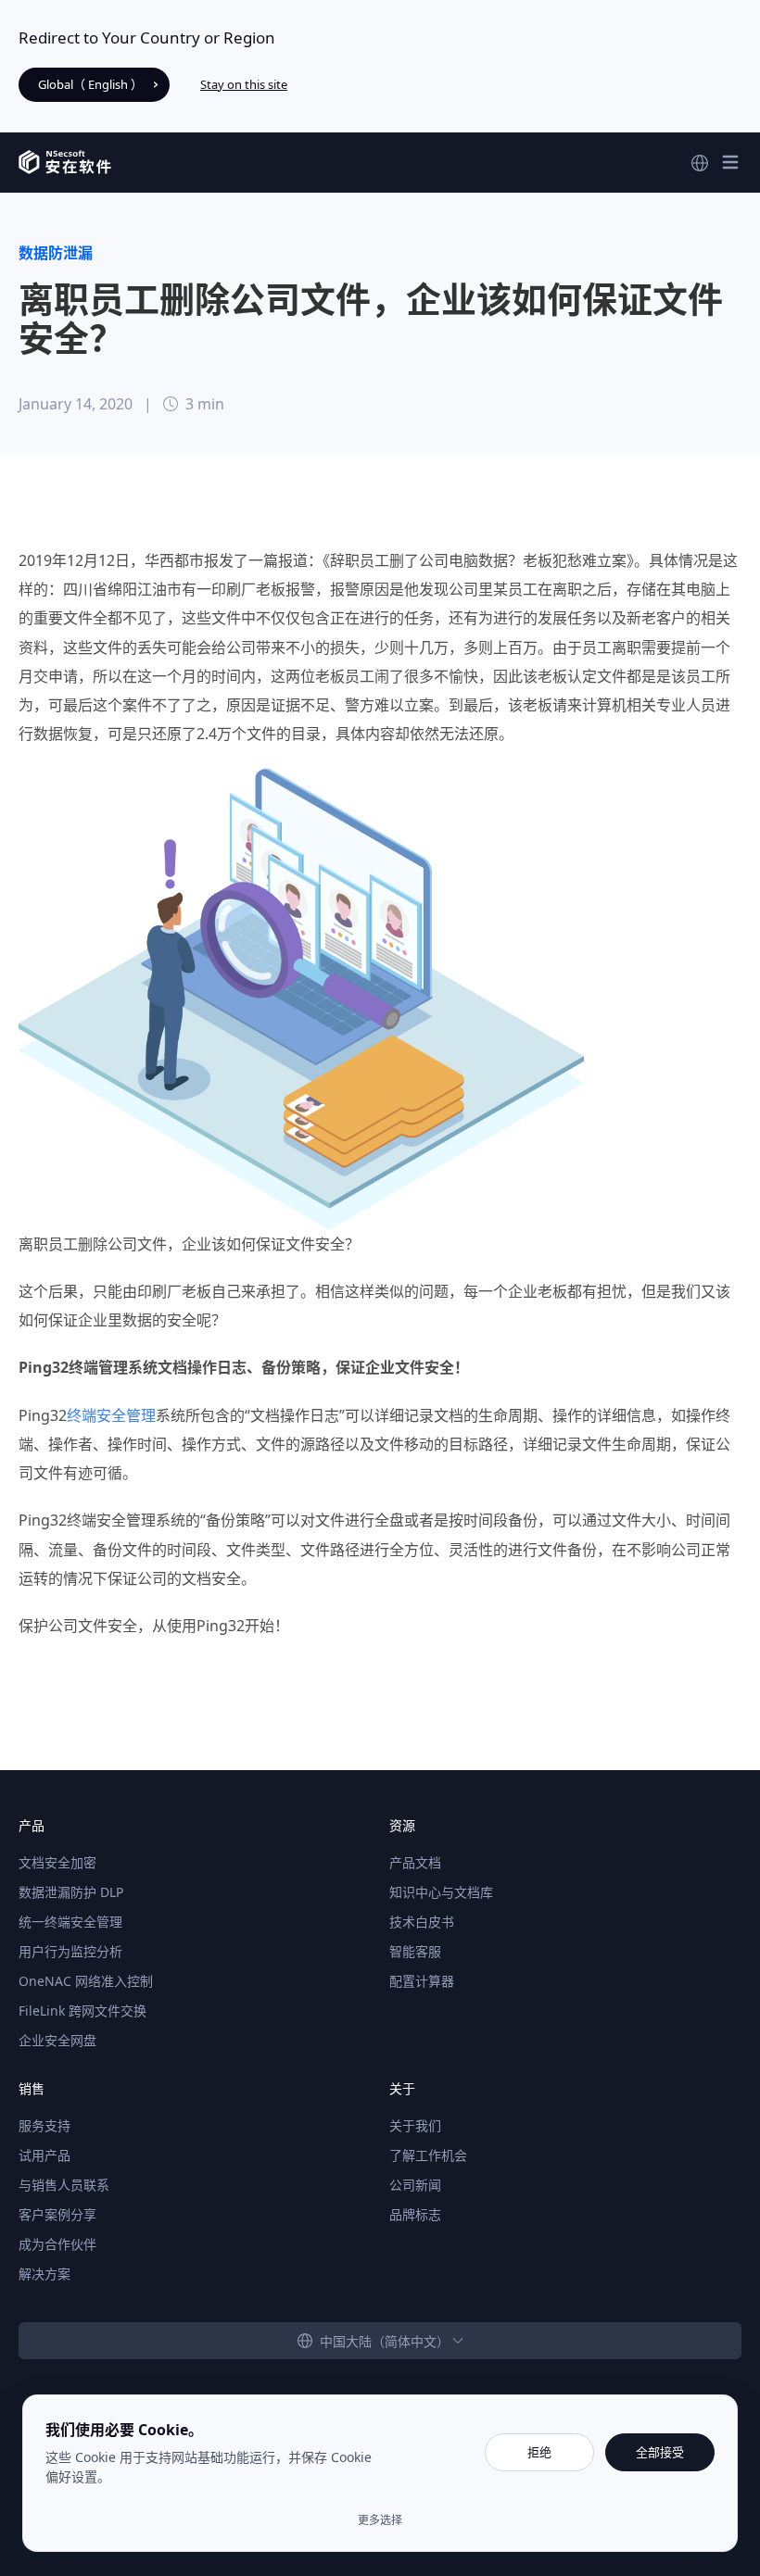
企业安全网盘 (57, 2040)
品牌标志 (415, 2214)
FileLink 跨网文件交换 (82, 2011)
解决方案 (44, 2274)
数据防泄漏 (56, 253)
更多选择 (380, 2520)
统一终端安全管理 (70, 1922)
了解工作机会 (428, 2155)
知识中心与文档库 (441, 1892)
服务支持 (44, 2125)
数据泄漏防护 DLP (71, 1892)
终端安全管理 (111, 1415)
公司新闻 (415, 2185)
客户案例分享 (57, 2214)
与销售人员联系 (64, 2185)
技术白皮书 (422, 1922)
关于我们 (415, 2125)
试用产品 (44, 2155)
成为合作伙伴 (57, 2244)
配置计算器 (422, 1981)
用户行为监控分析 (70, 1951)
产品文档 (415, 1862)
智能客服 (415, 1951)
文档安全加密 (57, 1862)
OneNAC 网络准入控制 (86, 1981)
